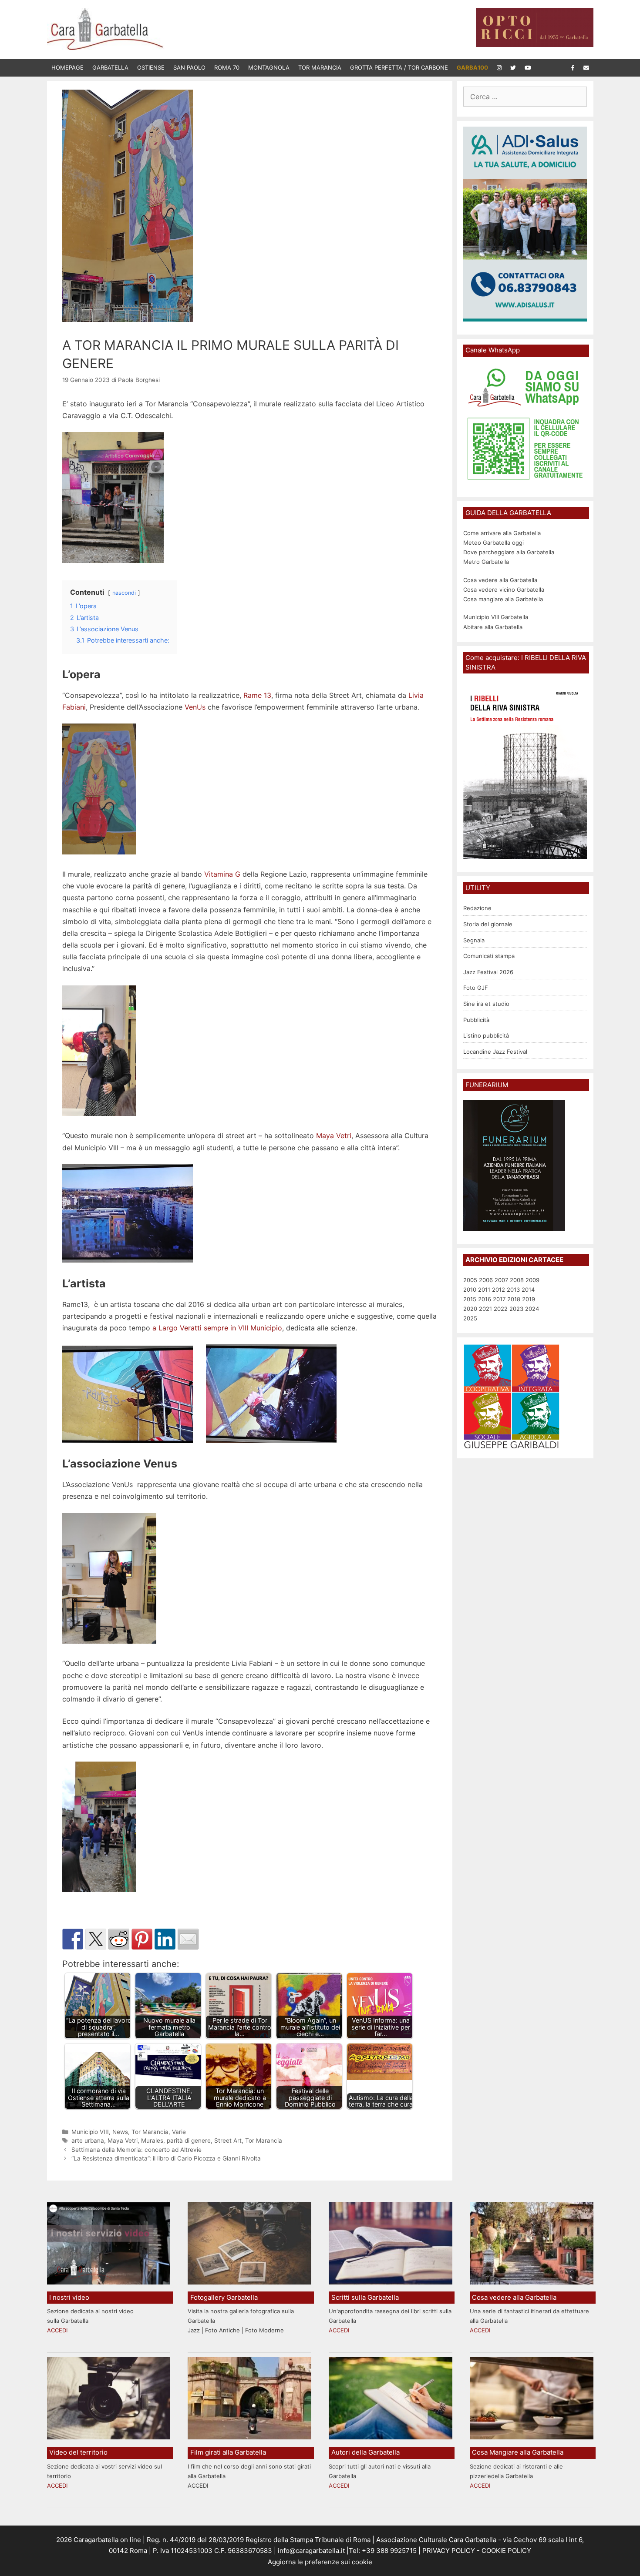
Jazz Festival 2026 (488, 972)
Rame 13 (257, 695)
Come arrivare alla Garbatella (502, 533)
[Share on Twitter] (96, 1939)
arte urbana (88, 2141)
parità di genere (189, 2141)
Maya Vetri (334, 1136)
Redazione (477, 908)
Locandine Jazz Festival (495, 1052)
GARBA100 (472, 67)
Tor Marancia (320, 67)
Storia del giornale (488, 924)
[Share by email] (188, 1939)
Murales (152, 2141)
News (120, 2132)
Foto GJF (476, 988)
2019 (529, 1299)
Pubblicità (476, 1020)
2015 (470, 1299)
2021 (485, 1309)
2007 (501, 1280)
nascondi (124, 593)
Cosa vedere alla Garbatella (500, 580)
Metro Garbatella (486, 562)
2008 (517, 1280)
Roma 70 (227, 67)
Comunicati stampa (489, 956)
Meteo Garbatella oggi (494, 543)
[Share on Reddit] (119, 1939)
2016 (485, 1299)
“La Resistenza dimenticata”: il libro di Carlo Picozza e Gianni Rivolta (166, 2158)
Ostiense (151, 67)
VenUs (195, 707)
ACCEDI (57, 2330)
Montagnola (269, 67)
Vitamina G (222, 874)
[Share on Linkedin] (165, 1939)
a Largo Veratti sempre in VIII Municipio (217, 1328)
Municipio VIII (90, 2132)
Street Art (228, 2141)
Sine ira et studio (486, 1004)
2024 (532, 1309)
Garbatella (110, 67)
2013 (513, 1290)
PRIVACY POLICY (448, 2551)
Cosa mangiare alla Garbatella (503, 599)
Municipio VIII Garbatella (496, 617)
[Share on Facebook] (73, 1939)
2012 (499, 1290)
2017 (499, 1299)
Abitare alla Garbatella (493, 627)
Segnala (474, 940)
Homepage (67, 67)
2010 (470, 1290)
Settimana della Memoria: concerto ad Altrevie (136, 2150)
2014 (528, 1290)
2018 (514, 1299)
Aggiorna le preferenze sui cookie (320, 2562)
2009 (532, 1280)
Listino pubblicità (486, 1035)
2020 (470, 1309)
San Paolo (189, 67)
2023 (516, 1309)
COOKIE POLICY (506, 2551)
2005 (470, 1280)
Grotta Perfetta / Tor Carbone (399, 67)
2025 (470, 1318)
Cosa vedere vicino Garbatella (504, 590)
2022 (501, 1309)
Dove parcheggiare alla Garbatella (509, 552)
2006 (486, 1280)
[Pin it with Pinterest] (142, 1939)
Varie (179, 2132)
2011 (484, 1290)
